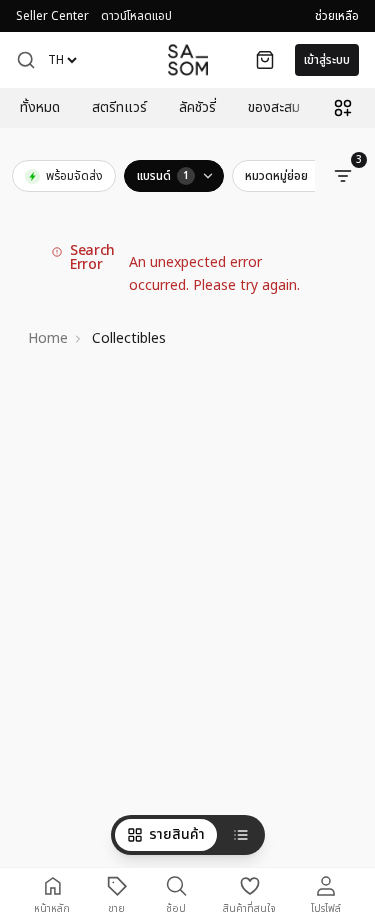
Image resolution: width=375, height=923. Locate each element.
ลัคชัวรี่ (197, 108)
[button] (26, 60)
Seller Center (52, 16)
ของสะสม (274, 108)
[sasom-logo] (188, 59)
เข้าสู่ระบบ (327, 60)
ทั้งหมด (40, 108)
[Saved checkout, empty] (265, 60)
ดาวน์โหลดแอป (136, 16)
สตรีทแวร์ (119, 108)
